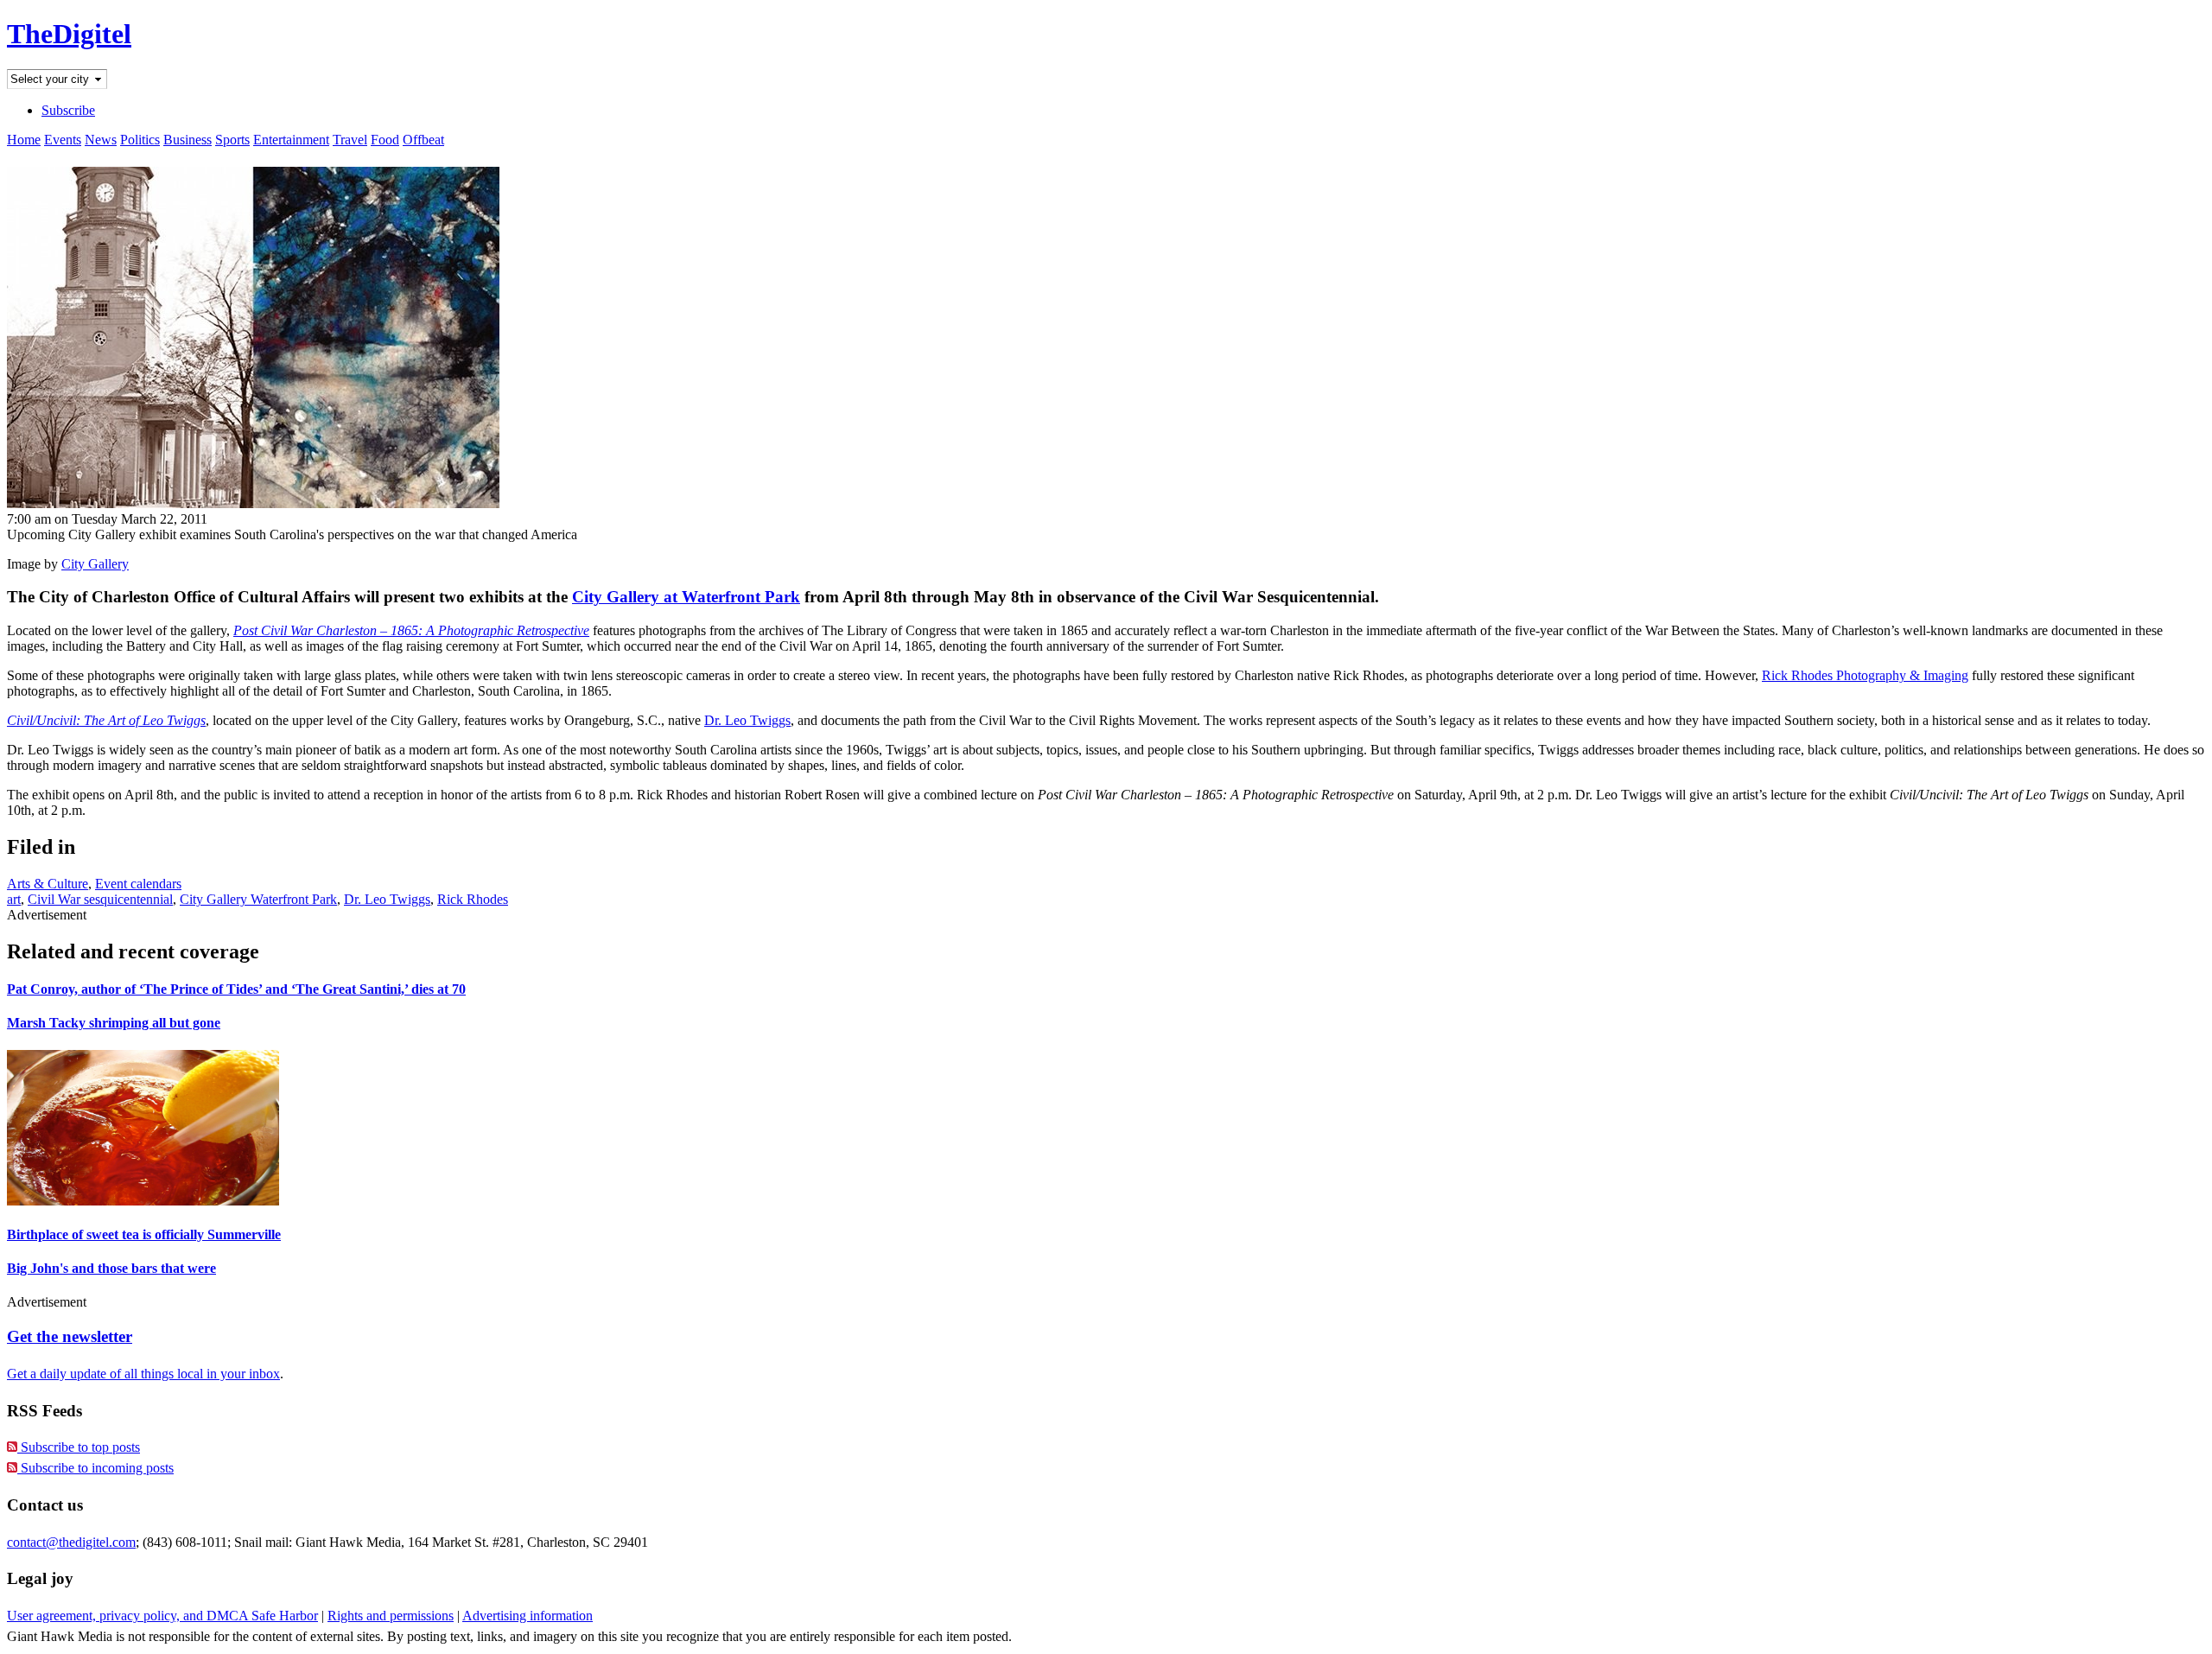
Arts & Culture (48, 884)
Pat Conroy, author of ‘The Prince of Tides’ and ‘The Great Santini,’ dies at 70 (236, 989)
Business (188, 140)
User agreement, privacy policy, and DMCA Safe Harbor (162, 1616)
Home (24, 140)
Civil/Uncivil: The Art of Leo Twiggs (106, 720)
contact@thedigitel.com (71, 1542)
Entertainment (291, 140)
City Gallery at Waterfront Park (686, 597)
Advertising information (528, 1616)
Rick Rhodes (473, 899)
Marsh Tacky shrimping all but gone (114, 1023)
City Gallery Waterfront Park (258, 899)
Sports (232, 140)
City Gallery (95, 564)
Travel (350, 140)
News (101, 140)
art (14, 899)
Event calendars (138, 884)
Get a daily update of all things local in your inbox (143, 1374)
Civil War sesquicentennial (100, 899)
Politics (140, 140)
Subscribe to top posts (79, 1447)
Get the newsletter (70, 1336)
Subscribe (68, 110)
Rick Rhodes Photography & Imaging (1865, 675)
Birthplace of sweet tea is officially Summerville (144, 1234)
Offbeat (423, 140)
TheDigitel (69, 34)
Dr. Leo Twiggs (747, 720)
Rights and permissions (391, 1616)
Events (63, 140)
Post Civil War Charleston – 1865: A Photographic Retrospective (411, 630)
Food (385, 140)
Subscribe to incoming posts (95, 1468)
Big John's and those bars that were (111, 1268)
